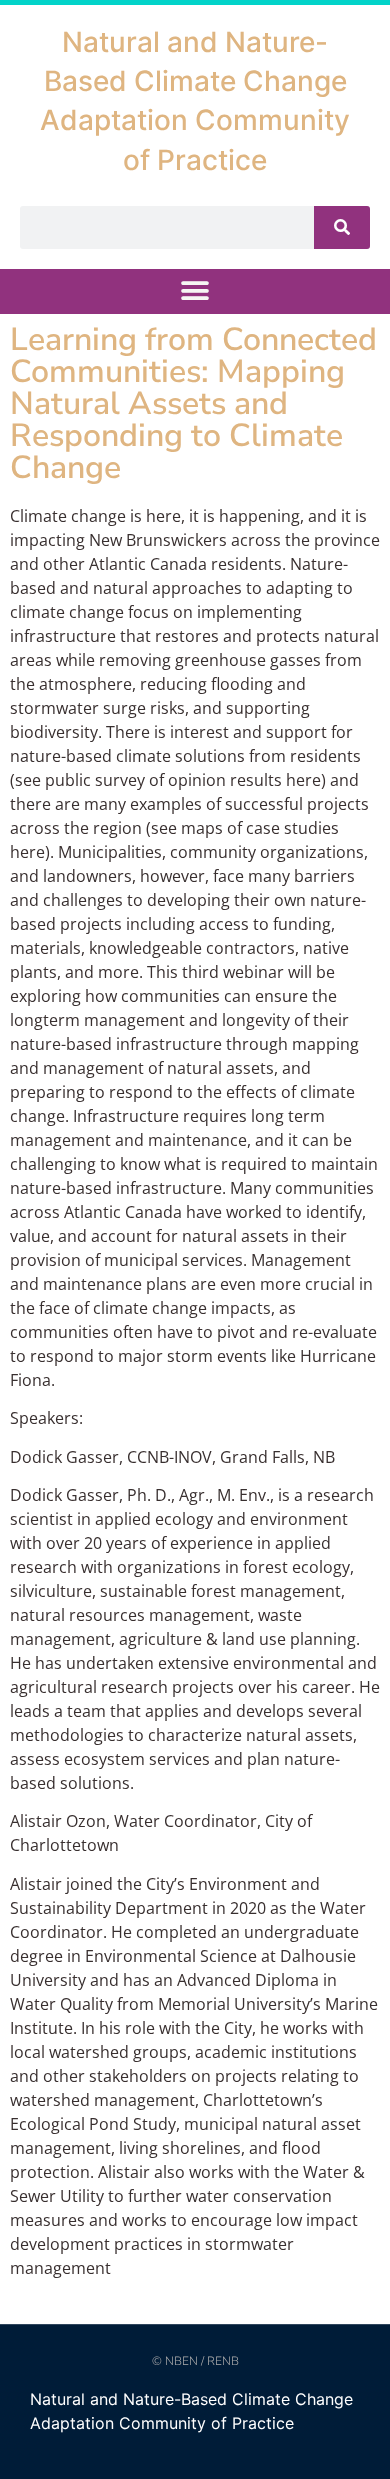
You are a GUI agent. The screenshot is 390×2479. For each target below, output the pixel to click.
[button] (195, 291)
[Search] (342, 227)
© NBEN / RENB (195, 2361)
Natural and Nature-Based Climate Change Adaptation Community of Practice (191, 2411)
